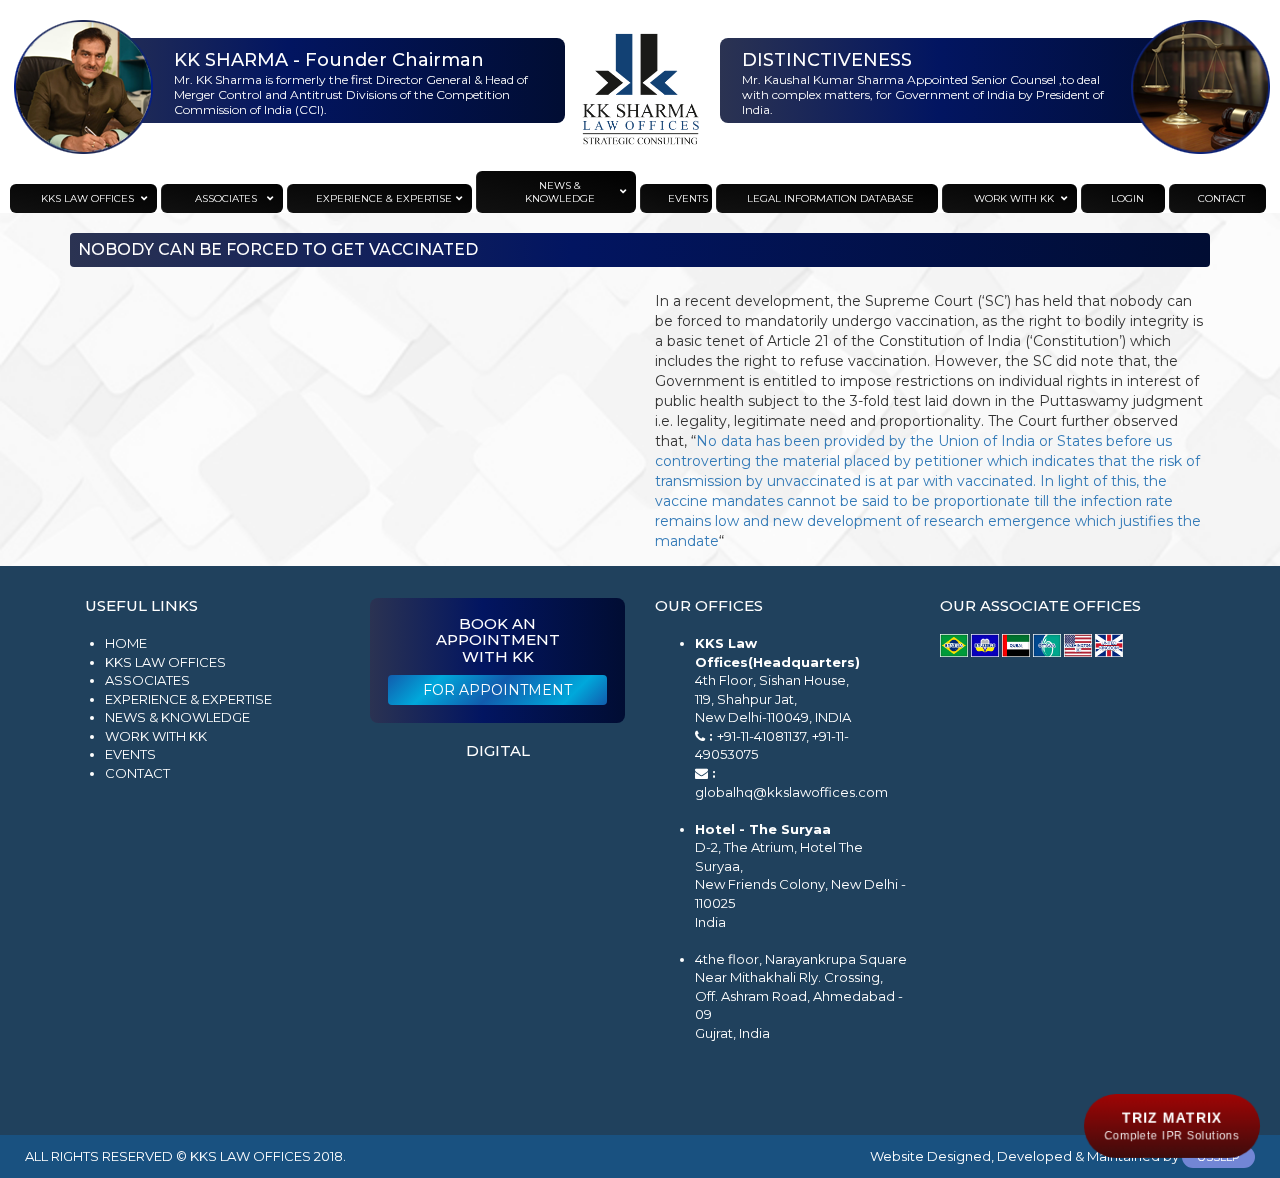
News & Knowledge (177, 717)
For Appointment (497, 690)
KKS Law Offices (165, 662)
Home (126, 643)
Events (130, 754)
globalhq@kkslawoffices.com (791, 792)
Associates (147, 680)
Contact (137, 773)
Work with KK (156, 736)
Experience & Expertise (188, 699)
